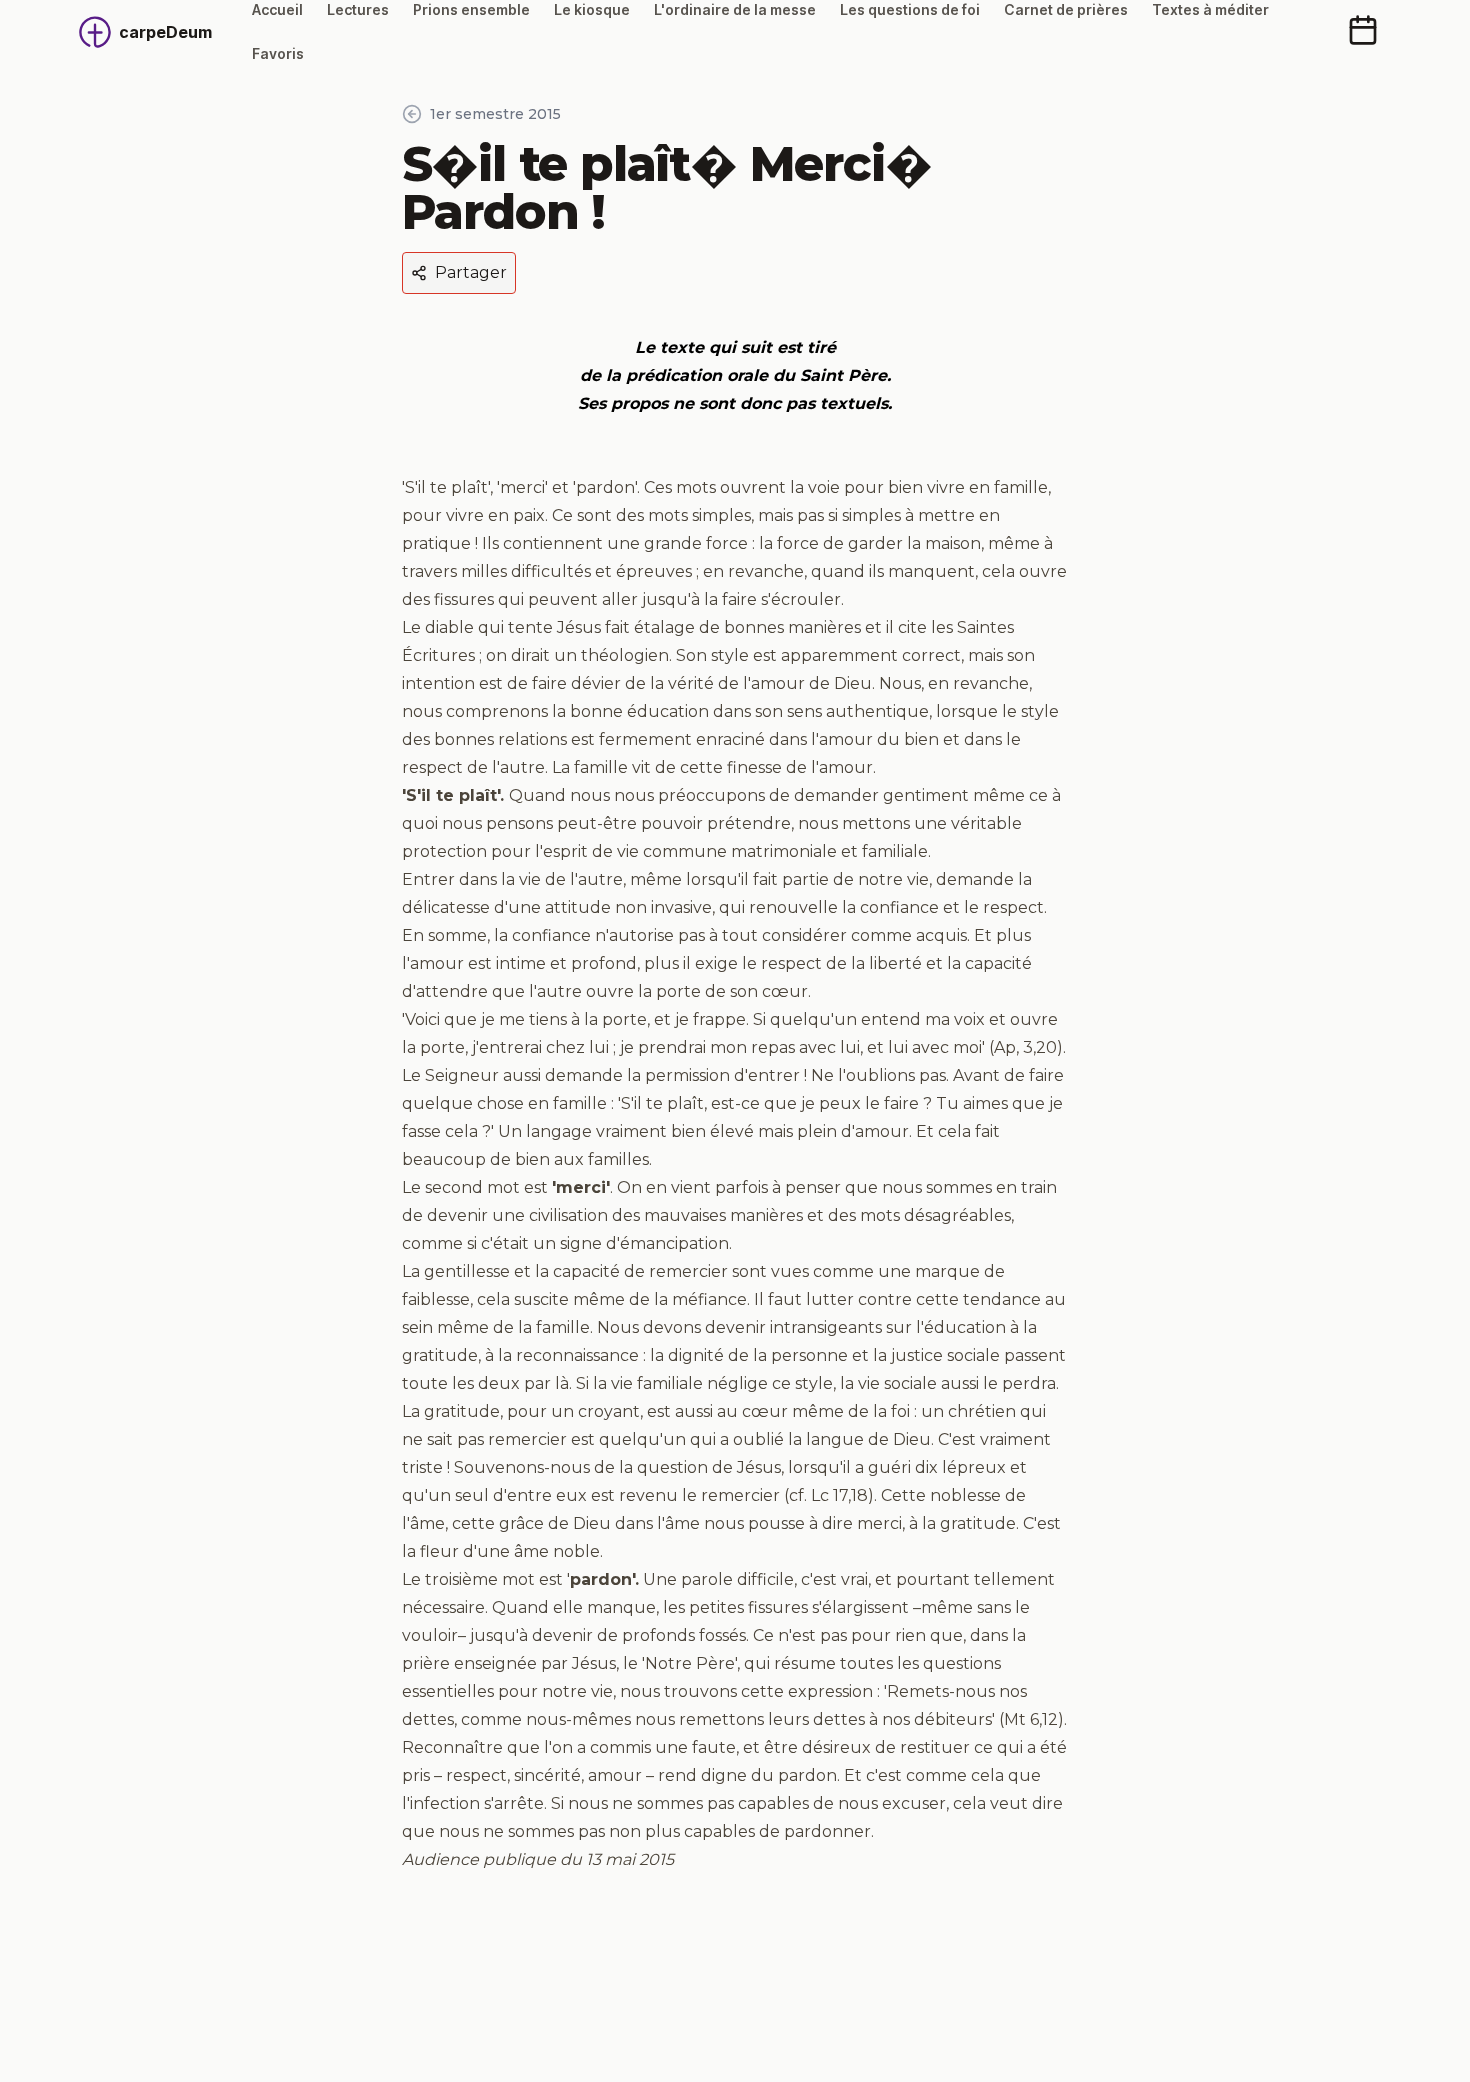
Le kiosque (592, 9)
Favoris (278, 53)
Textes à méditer (1210, 9)
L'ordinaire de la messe (735, 9)
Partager (471, 272)
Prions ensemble (471, 9)
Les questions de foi (910, 9)
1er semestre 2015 (495, 114)
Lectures (358, 9)
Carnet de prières (1066, 9)
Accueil (277, 9)
